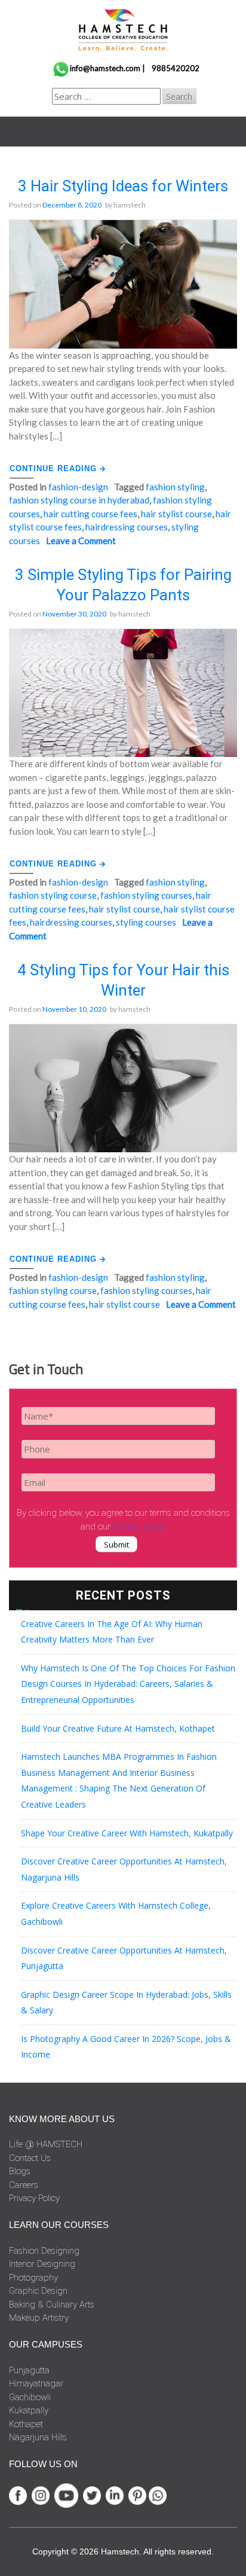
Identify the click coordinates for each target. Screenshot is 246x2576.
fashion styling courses (146, 895)
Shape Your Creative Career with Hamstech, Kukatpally (127, 1833)
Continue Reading (55, 468)
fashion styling (175, 487)
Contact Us (30, 2158)
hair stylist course (176, 514)
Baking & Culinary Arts (52, 2305)
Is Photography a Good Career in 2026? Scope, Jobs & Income (126, 2047)
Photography (33, 2278)
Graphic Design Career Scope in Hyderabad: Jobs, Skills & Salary (126, 2003)
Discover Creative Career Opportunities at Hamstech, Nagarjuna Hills (124, 1869)
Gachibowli (30, 2397)
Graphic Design (38, 2291)
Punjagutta (29, 2370)
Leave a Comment (81, 541)
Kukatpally (29, 2410)
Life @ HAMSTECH (46, 2144)
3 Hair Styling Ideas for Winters (123, 186)
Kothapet (26, 2424)
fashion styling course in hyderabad (79, 500)
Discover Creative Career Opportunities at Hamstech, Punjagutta (124, 1958)
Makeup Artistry (39, 2318)
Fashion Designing (44, 2251)
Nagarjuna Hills (38, 2437)
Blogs (20, 2171)
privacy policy (139, 1527)
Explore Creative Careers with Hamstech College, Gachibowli (116, 1913)
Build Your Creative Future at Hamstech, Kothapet (118, 1728)
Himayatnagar (36, 2383)
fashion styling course (53, 895)
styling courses (146, 922)
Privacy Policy (34, 2198)
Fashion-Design (78, 487)
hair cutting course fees (90, 514)
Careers (24, 2185)
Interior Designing (42, 2264)
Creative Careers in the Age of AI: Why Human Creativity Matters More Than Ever (112, 1632)
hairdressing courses (127, 527)
